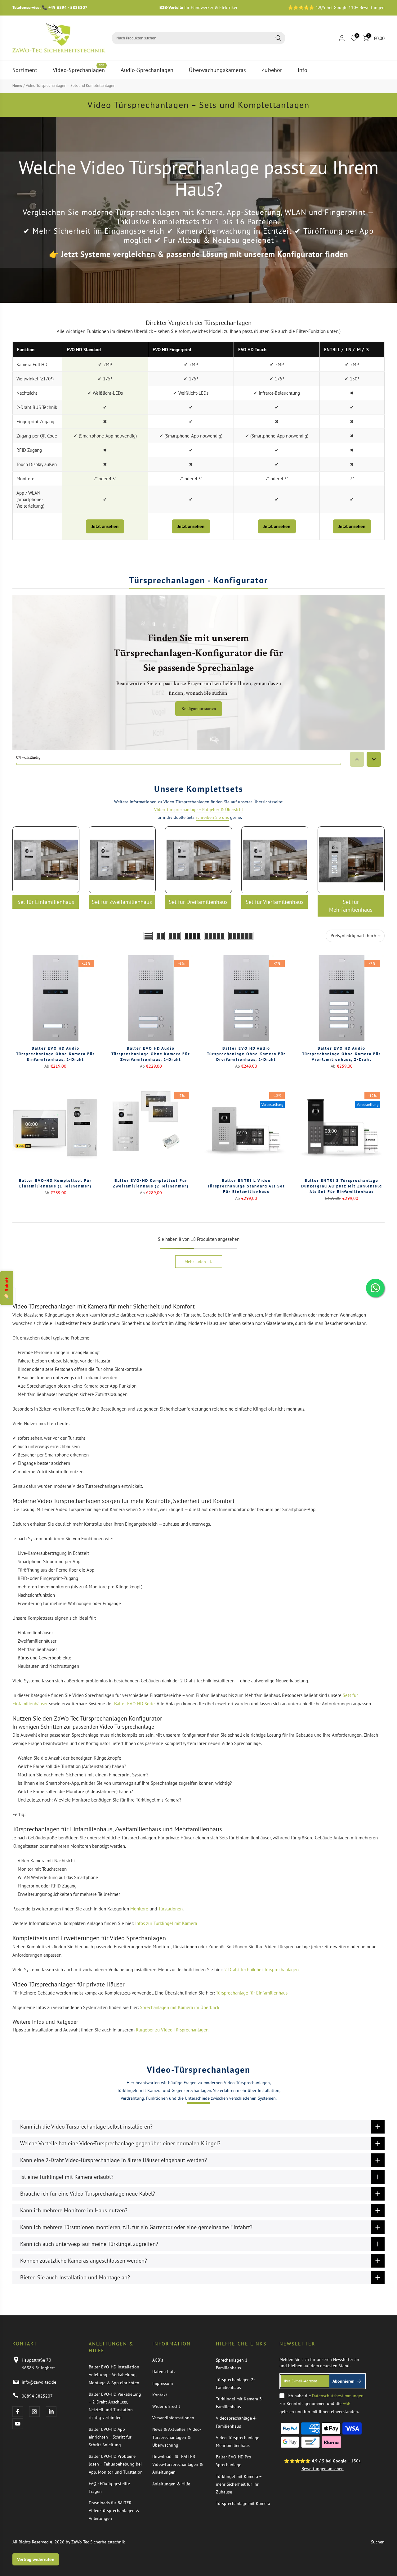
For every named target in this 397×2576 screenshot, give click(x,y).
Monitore (139, 1909)
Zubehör (272, 70)
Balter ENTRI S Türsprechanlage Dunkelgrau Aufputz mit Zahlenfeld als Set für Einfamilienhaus (342, 1186)
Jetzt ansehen (105, 526)
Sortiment (25, 70)
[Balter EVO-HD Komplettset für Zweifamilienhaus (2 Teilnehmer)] (151, 1130)
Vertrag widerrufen (36, 2559)
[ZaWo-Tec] (59, 38)
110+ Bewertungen (367, 7)
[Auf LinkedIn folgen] (51, 2412)
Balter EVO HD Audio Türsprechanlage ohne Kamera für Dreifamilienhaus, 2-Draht (246, 1054)
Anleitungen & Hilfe (171, 2484)
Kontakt (160, 2395)
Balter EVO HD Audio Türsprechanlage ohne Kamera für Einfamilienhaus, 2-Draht (56, 1054)
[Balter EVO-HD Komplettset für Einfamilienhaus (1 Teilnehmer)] (56, 1130)
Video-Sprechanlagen (79, 70)
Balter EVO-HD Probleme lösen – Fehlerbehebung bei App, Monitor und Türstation (116, 2464)
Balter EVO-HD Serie (134, 1704)
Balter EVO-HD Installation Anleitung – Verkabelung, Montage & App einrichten (114, 2375)
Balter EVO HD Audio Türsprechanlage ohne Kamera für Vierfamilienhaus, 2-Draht (341, 1054)
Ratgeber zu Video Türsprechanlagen (172, 2030)
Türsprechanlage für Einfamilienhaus (252, 1993)
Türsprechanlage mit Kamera (243, 2503)
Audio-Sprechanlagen (147, 70)
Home (17, 85)
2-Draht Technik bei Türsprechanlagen (261, 1970)
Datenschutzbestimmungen (338, 2396)
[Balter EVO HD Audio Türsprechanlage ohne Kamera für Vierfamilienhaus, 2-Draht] (342, 998)
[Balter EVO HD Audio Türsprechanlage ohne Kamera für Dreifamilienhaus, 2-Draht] (246, 998)
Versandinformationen (173, 2418)
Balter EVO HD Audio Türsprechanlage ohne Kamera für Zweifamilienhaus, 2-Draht (151, 1054)
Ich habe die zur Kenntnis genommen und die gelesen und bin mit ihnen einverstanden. (321, 2403)
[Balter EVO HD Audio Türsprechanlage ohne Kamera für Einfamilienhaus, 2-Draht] (56, 998)
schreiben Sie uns (212, 817)
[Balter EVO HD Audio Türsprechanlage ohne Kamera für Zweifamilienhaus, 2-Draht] (151, 998)
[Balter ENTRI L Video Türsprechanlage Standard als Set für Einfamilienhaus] (246, 1130)
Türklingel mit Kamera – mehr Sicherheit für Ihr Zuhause (239, 2484)
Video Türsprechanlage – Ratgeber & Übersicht (199, 810)
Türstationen (170, 1909)
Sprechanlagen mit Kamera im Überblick (180, 2007)
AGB (347, 2403)
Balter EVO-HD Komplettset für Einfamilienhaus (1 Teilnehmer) (55, 1183)
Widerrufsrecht (166, 2406)
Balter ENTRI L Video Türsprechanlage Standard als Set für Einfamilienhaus (246, 1186)
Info (303, 70)
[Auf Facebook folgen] (18, 2412)
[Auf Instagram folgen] (34, 2412)
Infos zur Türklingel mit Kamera (166, 1923)
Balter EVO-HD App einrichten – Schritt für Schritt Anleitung (110, 2437)
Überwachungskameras (217, 70)
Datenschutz (164, 2372)
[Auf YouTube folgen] (18, 2424)
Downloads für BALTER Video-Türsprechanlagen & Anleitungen (114, 2511)
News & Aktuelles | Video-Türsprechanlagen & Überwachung (177, 2437)
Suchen (378, 2542)
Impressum (163, 2383)
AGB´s (158, 2360)
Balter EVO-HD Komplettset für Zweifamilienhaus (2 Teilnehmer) (151, 1183)
